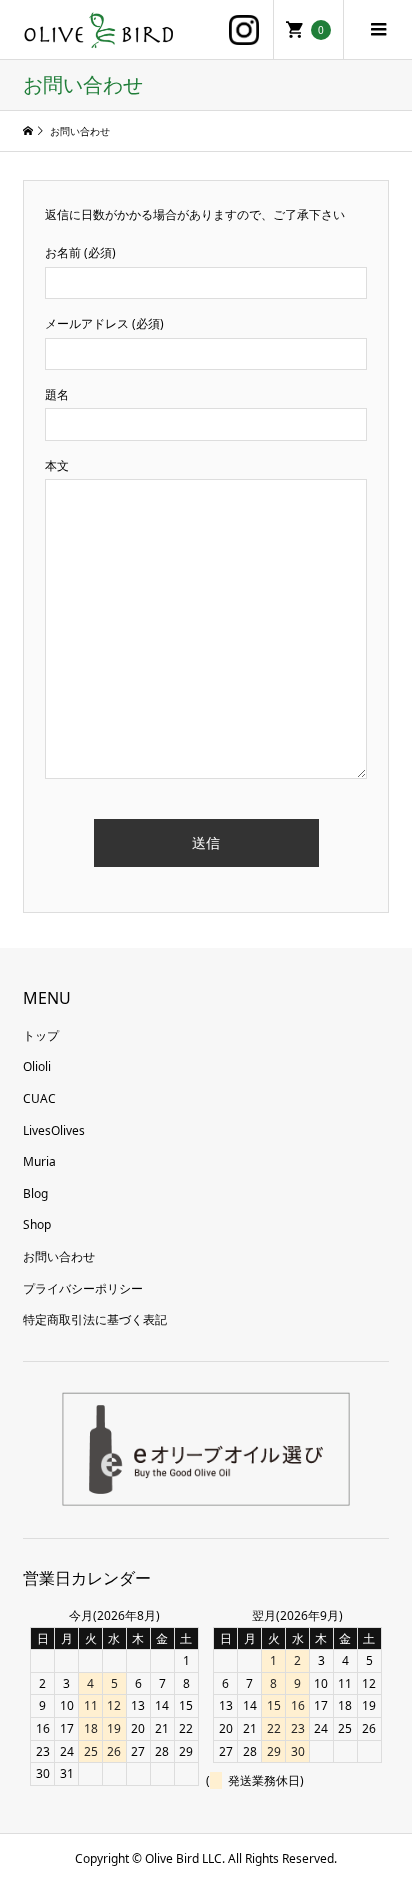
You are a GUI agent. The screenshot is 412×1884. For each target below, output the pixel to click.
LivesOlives (54, 1130)
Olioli (37, 1066)
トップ (41, 1035)
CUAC (39, 1098)
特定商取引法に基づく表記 (95, 1319)
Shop (37, 1224)
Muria (39, 1161)
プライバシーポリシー (83, 1288)
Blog (35, 1193)
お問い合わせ (59, 1256)
